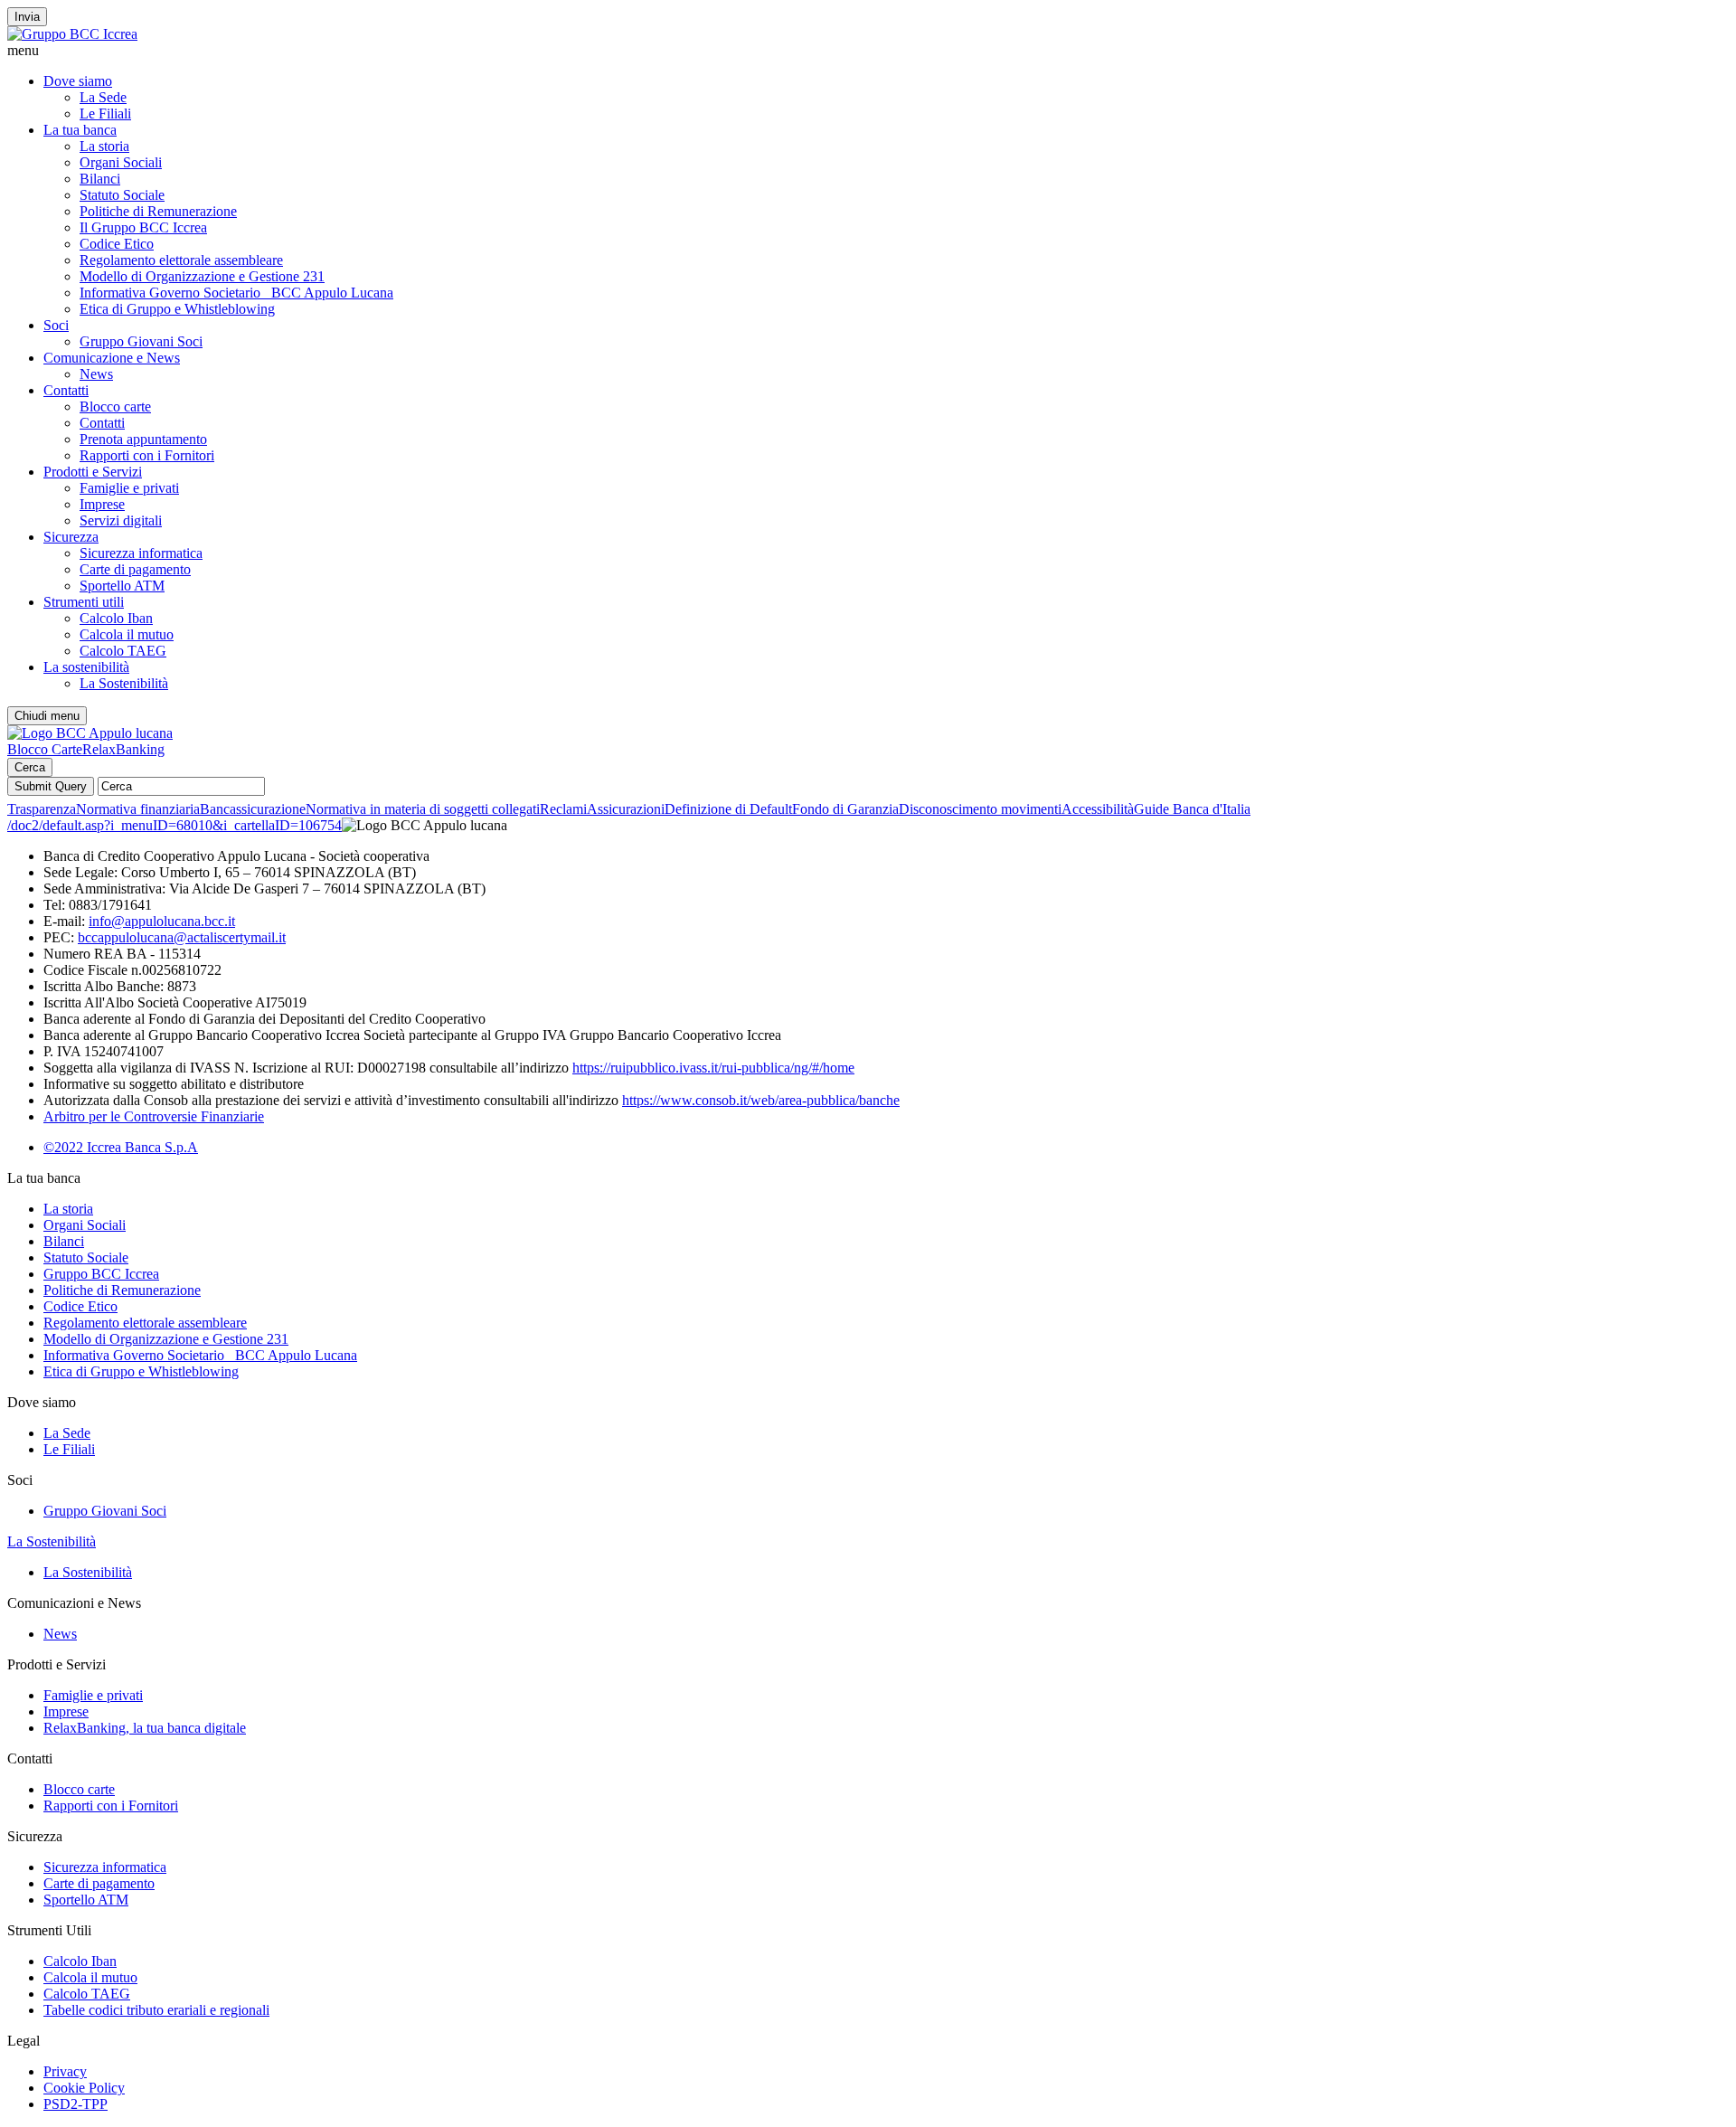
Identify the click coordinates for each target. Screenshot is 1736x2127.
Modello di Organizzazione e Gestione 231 (202, 276)
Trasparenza (42, 809)
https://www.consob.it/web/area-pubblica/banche (761, 1100)
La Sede (103, 97)
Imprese (102, 504)
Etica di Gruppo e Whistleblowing (177, 309)
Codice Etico (117, 244)
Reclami (563, 809)
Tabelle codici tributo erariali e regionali (156, 2010)
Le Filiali (105, 113)
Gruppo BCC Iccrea (101, 1274)
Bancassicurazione (253, 809)
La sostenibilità (86, 667)
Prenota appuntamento (143, 439)
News (96, 374)
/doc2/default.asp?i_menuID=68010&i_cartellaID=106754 (175, 825)
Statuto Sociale (122, 195)
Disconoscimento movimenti (980, 809)
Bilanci (100, 179)
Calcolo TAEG (123, 651)
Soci (56, 325)
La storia (104, 146)
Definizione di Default (728, 809)
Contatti (66, 390)
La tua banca (80, 130)
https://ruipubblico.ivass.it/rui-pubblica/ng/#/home (713, 1068)
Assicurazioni (626, 809)
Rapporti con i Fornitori (147, 455)
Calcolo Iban (116, 618)
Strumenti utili (84, 602)
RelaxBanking (123, 749)
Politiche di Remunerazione (158, 211)
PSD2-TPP (75, 2104)
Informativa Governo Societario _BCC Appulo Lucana (236, 293)
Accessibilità (1098, 809)
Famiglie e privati (129, 488)
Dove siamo (78, 81)
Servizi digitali (121, 520)
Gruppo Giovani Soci (141, 341)
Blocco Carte (45, 749)
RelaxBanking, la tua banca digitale (145, 1728)
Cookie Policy (84, 2088)
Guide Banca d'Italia (1192, 809)
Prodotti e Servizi (93, 472)
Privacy (65, 2071)
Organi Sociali (121, 162)
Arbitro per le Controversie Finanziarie (154, 1116)
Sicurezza (71, 537)
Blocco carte (115, 406)
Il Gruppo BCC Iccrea (143, 227)
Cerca (30, 767)
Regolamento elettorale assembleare (181, 260)
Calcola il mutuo (127, 634)
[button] (868, 51)
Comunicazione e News (112, 358)
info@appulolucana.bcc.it (162, 921)
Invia (27, 17)
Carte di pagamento (135, 569)
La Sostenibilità (124, 683)
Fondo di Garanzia (845, 809)
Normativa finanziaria (138, 809)
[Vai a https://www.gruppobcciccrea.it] (72, 34)
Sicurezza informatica (141, 553)
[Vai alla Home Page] (90, 733)
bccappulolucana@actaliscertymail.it (182, 937)
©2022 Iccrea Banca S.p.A (121, 1147)
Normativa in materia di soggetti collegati (423, 809)
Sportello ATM (122, 586)
